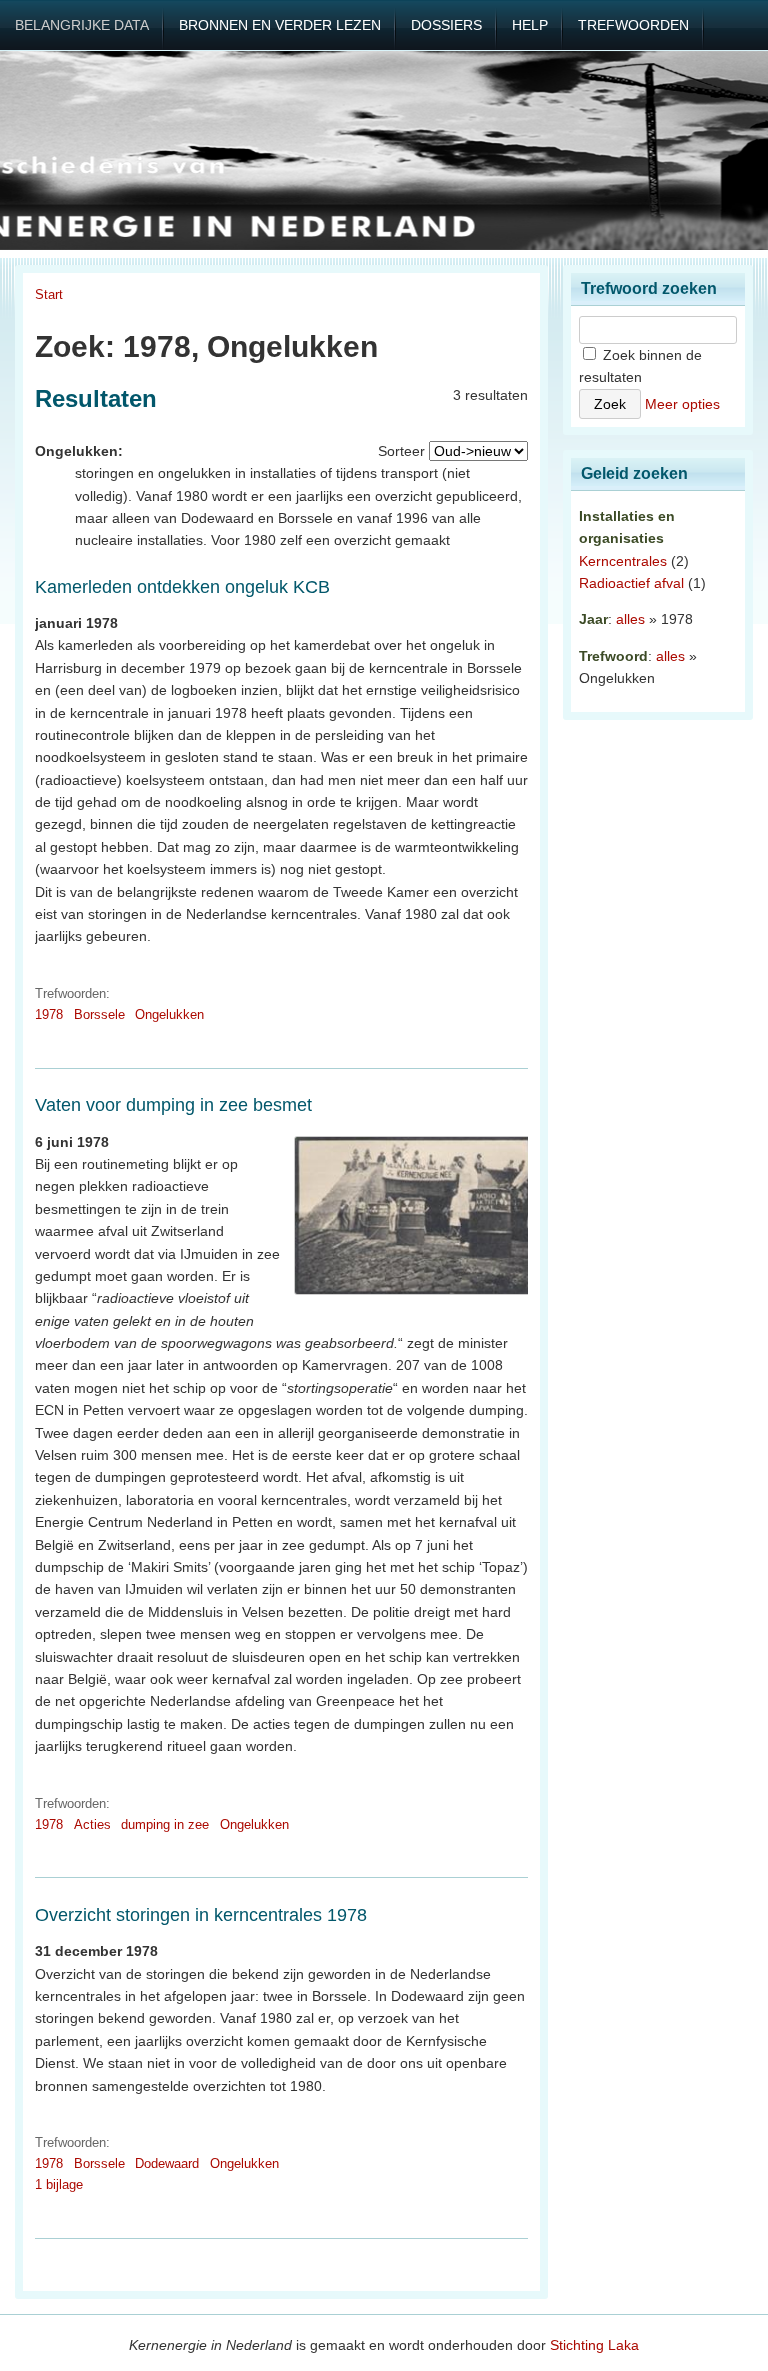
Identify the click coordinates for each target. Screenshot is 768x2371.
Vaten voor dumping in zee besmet (173, 1105)
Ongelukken (169, 1014)
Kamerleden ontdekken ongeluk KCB (182, 587)
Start (49, 294)
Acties (92, 1824)
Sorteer (401, 451)
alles (630, 619)
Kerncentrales (623, 561)
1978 (49, 1014)
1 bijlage (59, 2184)
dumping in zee (165, 1824)
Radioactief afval (631, 583)
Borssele (99, 1014)
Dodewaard (167, 2163)
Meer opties (682, 404)
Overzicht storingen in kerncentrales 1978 (201, 1915)
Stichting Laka (594, 2345)
